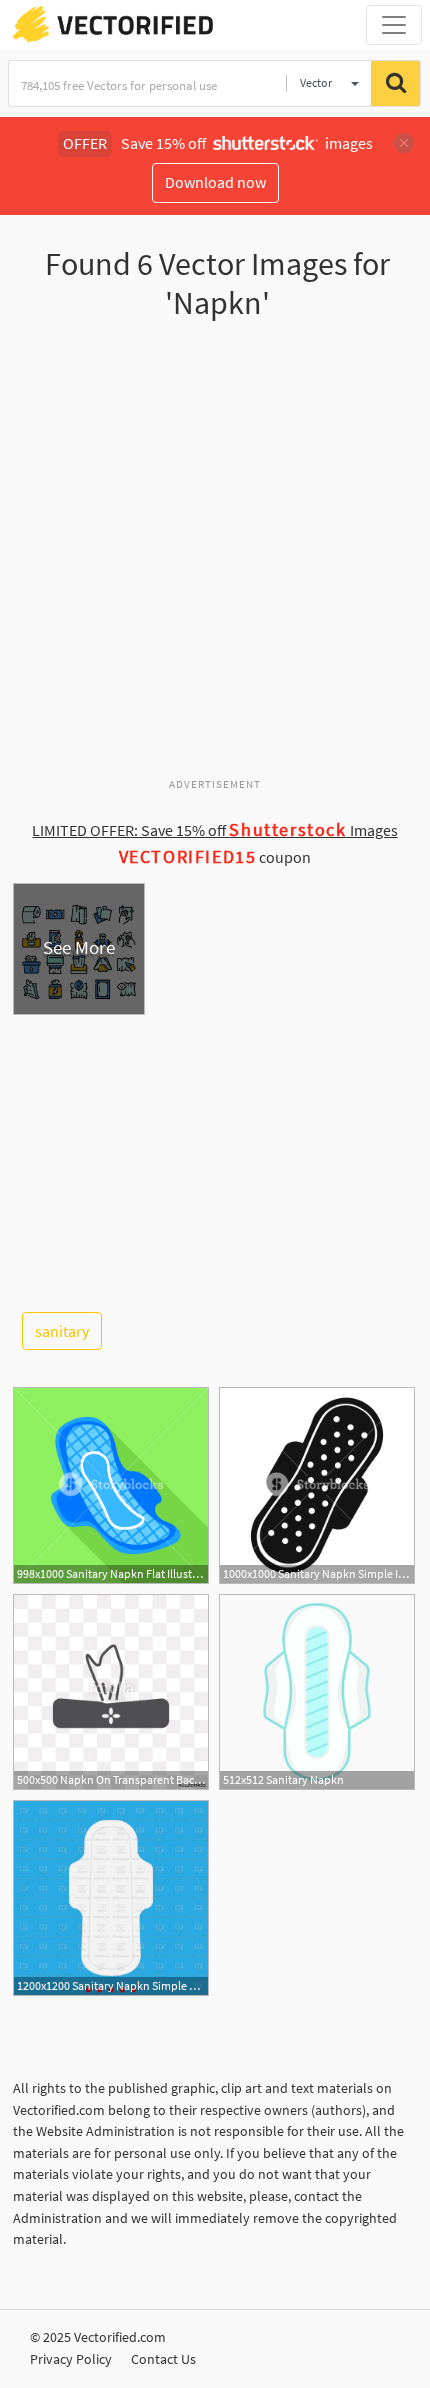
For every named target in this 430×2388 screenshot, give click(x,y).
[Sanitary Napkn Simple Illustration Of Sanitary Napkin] (317, 1485)
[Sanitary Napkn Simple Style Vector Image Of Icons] (111, 1898)
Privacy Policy (71, 2359)
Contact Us (163, 2359)
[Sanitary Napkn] (317, 1692)
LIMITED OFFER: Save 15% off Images (214, 830)
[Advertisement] (215, 557)
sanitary (62, 1331)
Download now (215, 182)
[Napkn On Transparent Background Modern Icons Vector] (111, 1692)
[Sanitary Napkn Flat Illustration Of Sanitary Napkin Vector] (111, 1485)
